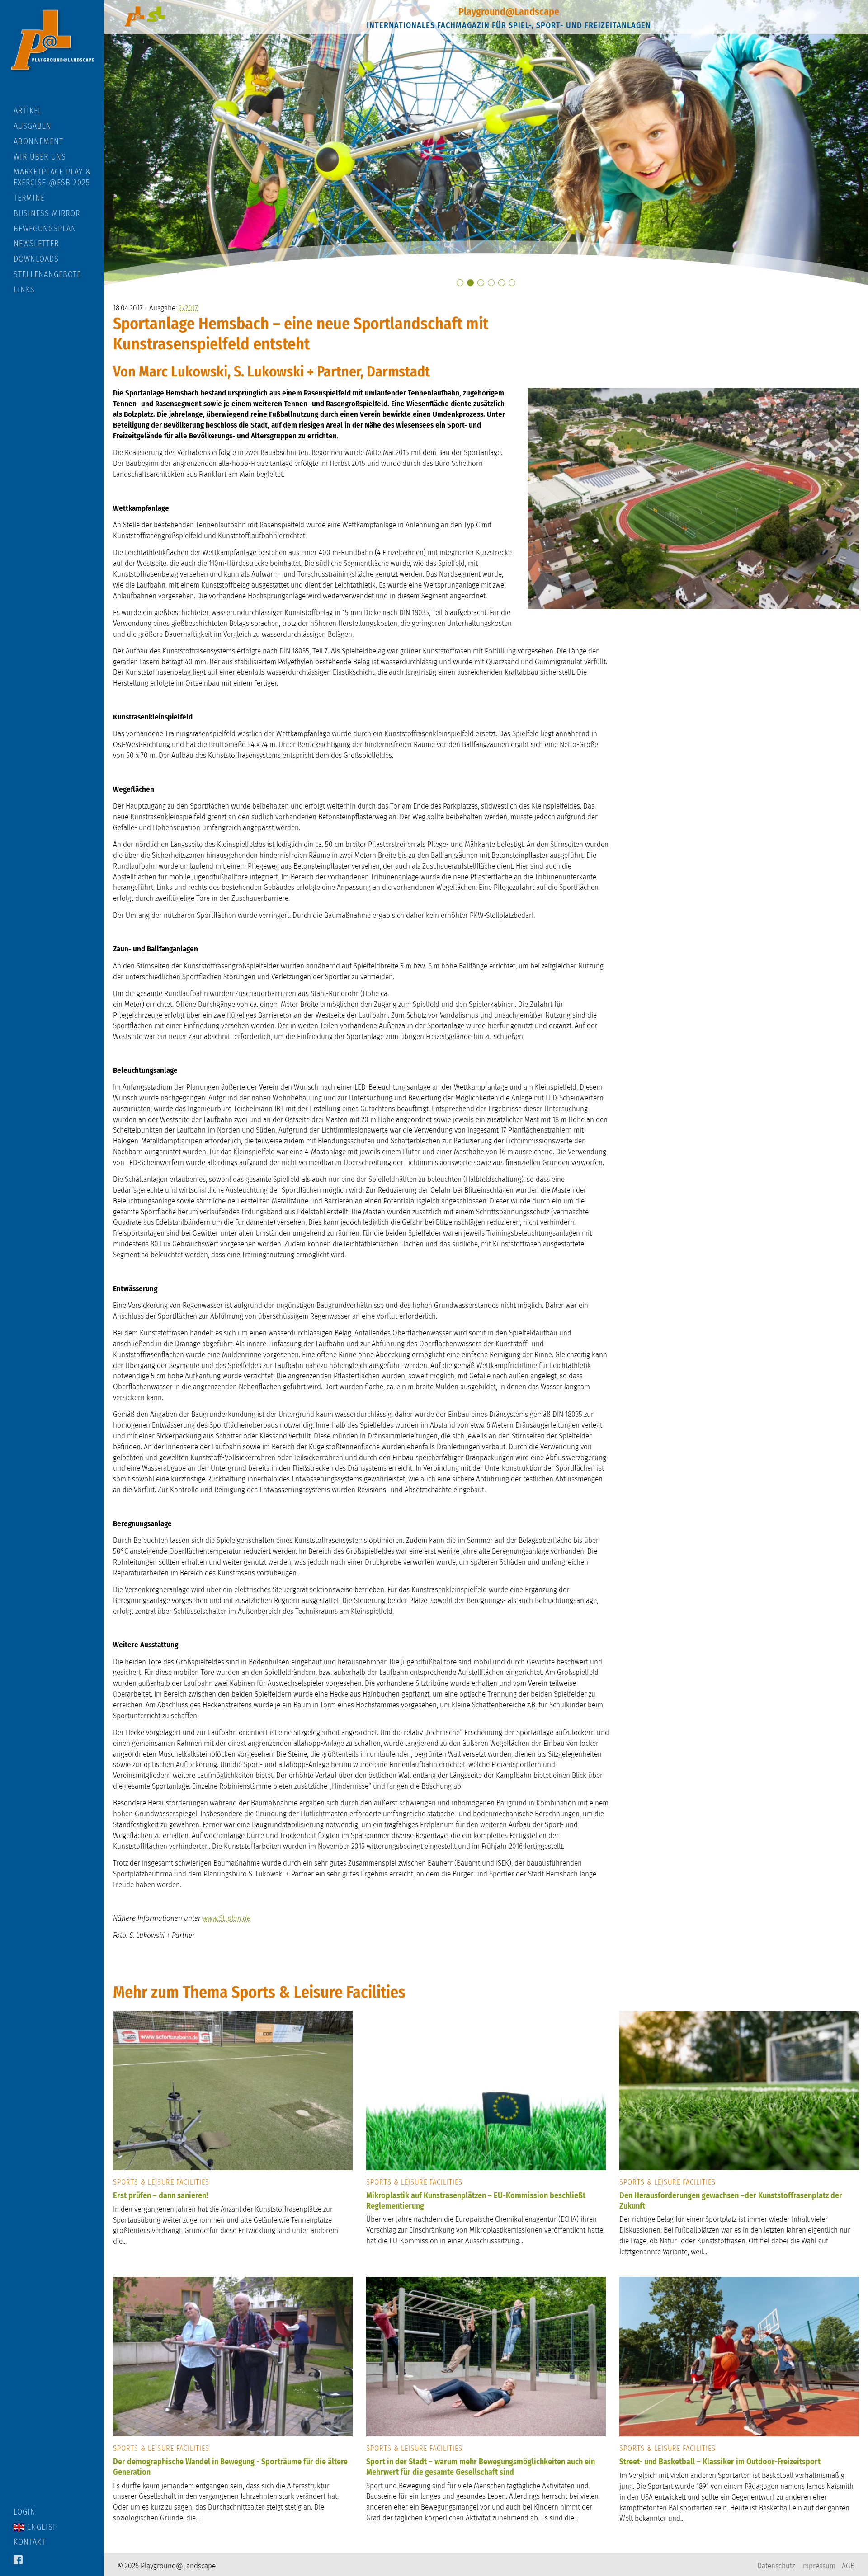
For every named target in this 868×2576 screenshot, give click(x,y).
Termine (29, 198)
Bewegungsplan (45, 229)
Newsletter (36, 244)
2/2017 (188, 308)
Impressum (818, 2566)
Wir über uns (40, 157)
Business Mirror (47, 213)
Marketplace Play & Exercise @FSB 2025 (52, 177)
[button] (460, 283)
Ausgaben (33, 126)
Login (25, 2512)
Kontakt (30, 2542)
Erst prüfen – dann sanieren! (160, 2195)
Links (24, 290)
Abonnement (38, 141)
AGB (848, 2566)
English (41, 2527)
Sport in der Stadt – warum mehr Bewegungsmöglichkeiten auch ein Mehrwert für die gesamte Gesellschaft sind (481, 2467)
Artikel (28, 111)
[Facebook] (18, 2561)
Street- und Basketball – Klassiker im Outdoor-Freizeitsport (720, 2462)
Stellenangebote (47, 274)
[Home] (52, 53)
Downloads (36, 259)
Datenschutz (776, 2566)
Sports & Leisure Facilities (161, 2182)
